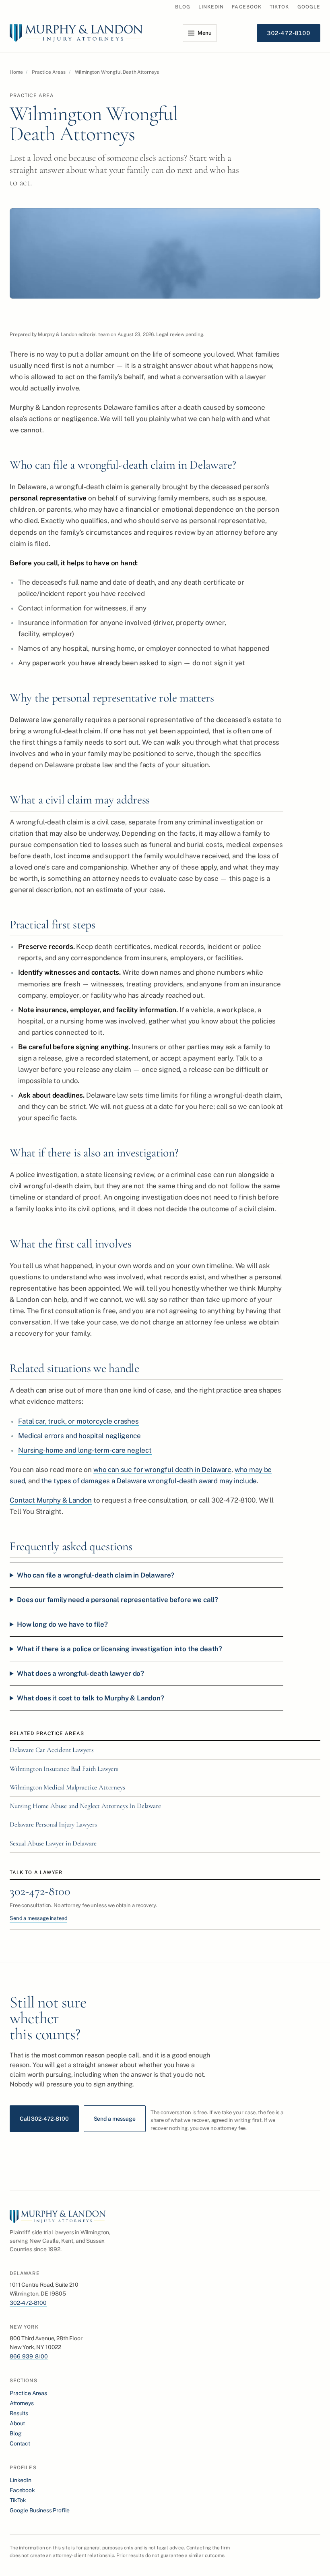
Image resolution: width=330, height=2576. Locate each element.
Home (16, 72)
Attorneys (22, 2403)
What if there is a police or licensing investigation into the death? (120, 1649)
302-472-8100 (40, 1891)
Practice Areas (49, 72)
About (17, 2423)
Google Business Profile (40, 2510)
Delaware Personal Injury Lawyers (53, 1824)
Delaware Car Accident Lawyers (52, 1750)
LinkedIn (211, 7)
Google (309, 7)
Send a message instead (38, 1918)
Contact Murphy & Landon (51, 1500)
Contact (20, 2443)
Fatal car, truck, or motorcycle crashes (78, 1421)
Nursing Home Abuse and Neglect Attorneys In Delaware (85, 1806)
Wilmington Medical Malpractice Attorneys (67, 1787)
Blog (183, 7)
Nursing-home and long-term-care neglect (85, 1450)
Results (19, 2413)
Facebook (247, 7)
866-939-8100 (29, 2356)
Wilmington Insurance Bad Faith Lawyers (64, 1769)
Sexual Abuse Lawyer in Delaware (53, 1843)
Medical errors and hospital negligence (79, 1436)
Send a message (115, 2119)
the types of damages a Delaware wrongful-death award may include (149, 1481)
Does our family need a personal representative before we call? (118, 1600)
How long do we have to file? (62, 1624)
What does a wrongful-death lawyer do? (80, 1673)
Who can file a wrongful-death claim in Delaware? (96, 1575)
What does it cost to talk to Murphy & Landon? (91, 1698)
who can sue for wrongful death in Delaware (162, 1470)
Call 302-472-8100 (44, 2119)
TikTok (279, 7)
